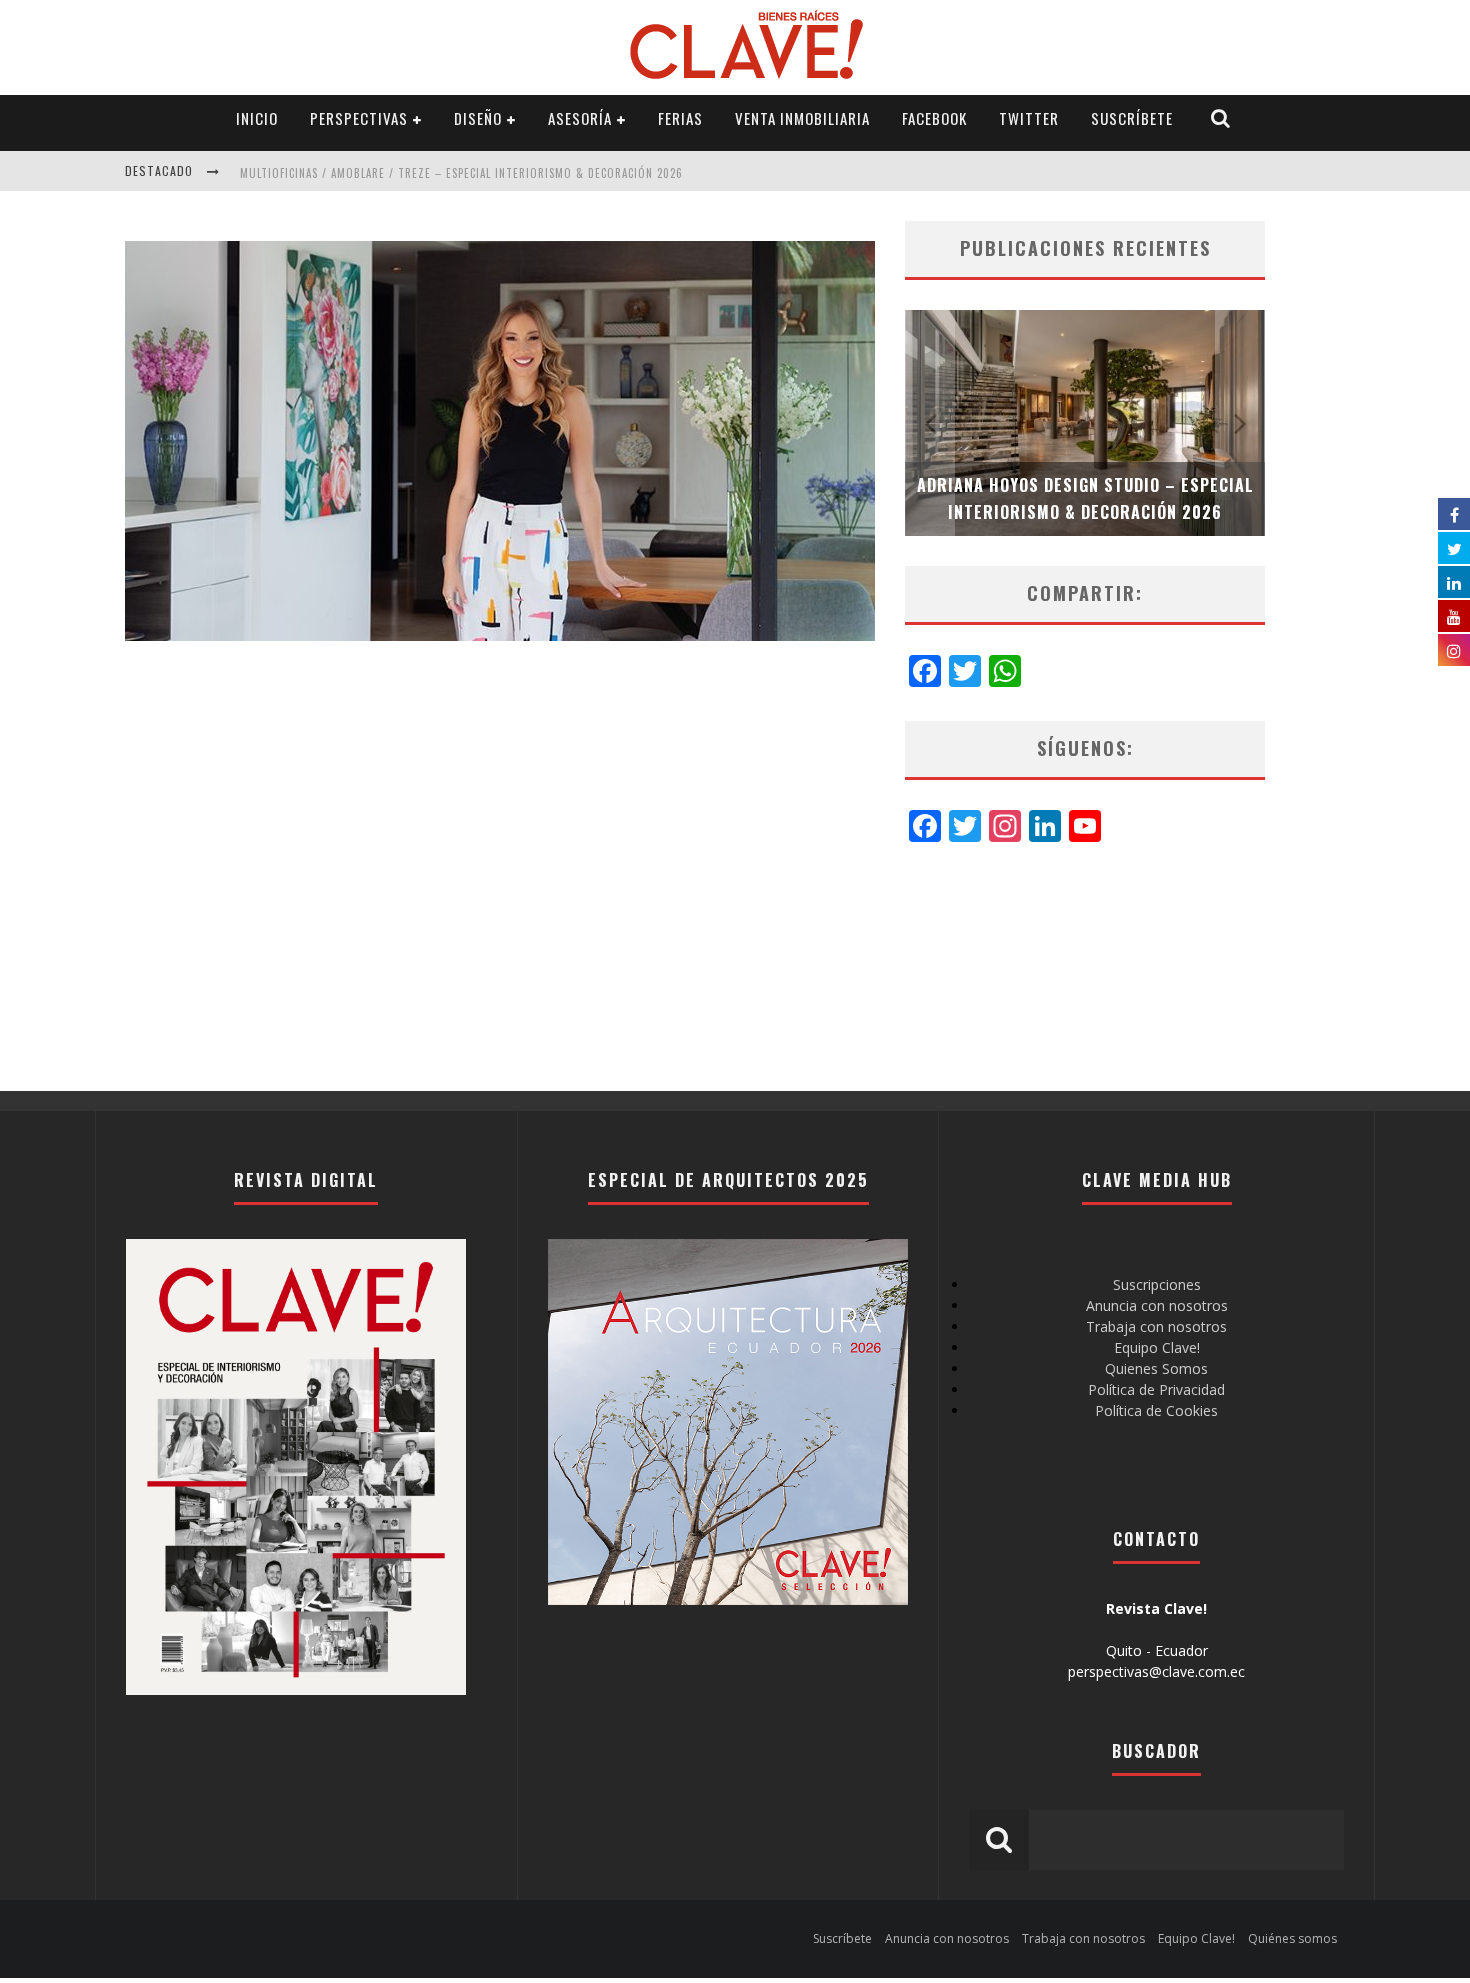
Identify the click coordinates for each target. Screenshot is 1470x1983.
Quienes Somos (1156, 1368)
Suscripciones (1157, 1284)
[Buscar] (1221, 118)
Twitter (1029, 118)
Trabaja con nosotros (1156, 1326)
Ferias (680, 118)
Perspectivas (359, 118)
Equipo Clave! (1157, 1347)
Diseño (478, 118)
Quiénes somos (1292, 1938)
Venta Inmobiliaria (802, 118)
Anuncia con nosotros (1157, 1305)
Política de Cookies (1156, 1410)
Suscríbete (1132, 118)
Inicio (257, 118)
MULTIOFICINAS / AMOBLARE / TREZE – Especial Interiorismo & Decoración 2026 (461, 173)
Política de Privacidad (1156, 1389)
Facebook (934, 118)
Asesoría (580, 118)
